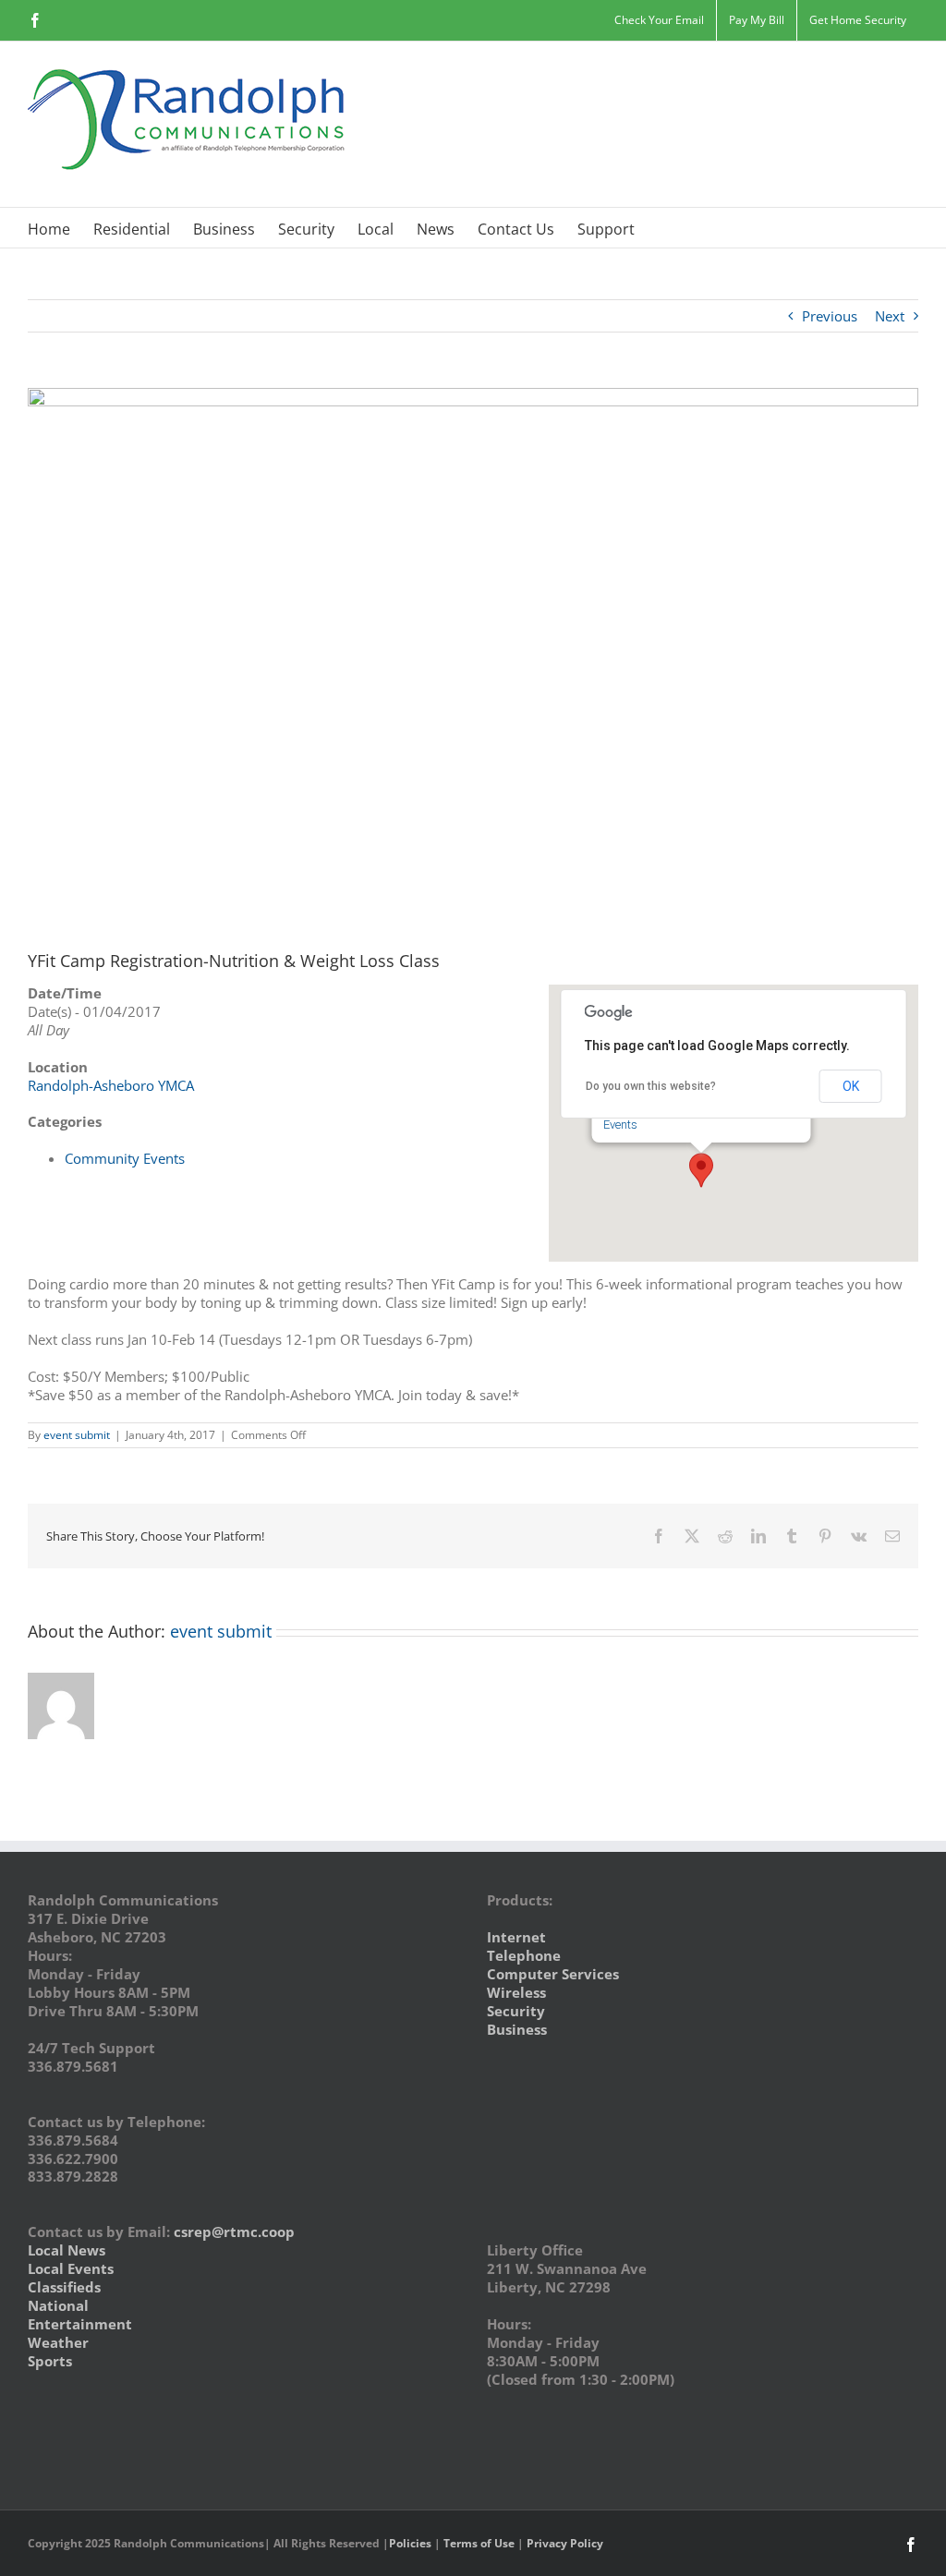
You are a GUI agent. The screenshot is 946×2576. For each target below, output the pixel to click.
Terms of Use (479, 2543)
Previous (830, 316)
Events (620, 1125)
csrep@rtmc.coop (234, 2231)
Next (890, 316)
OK (851, 1086)
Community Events (125, 1158)
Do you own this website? (651, 1086)
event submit (77, 1435)
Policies (410, 2543)
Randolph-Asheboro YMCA (111, 1085)
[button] (701, 1170)
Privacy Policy (565, 2543)
